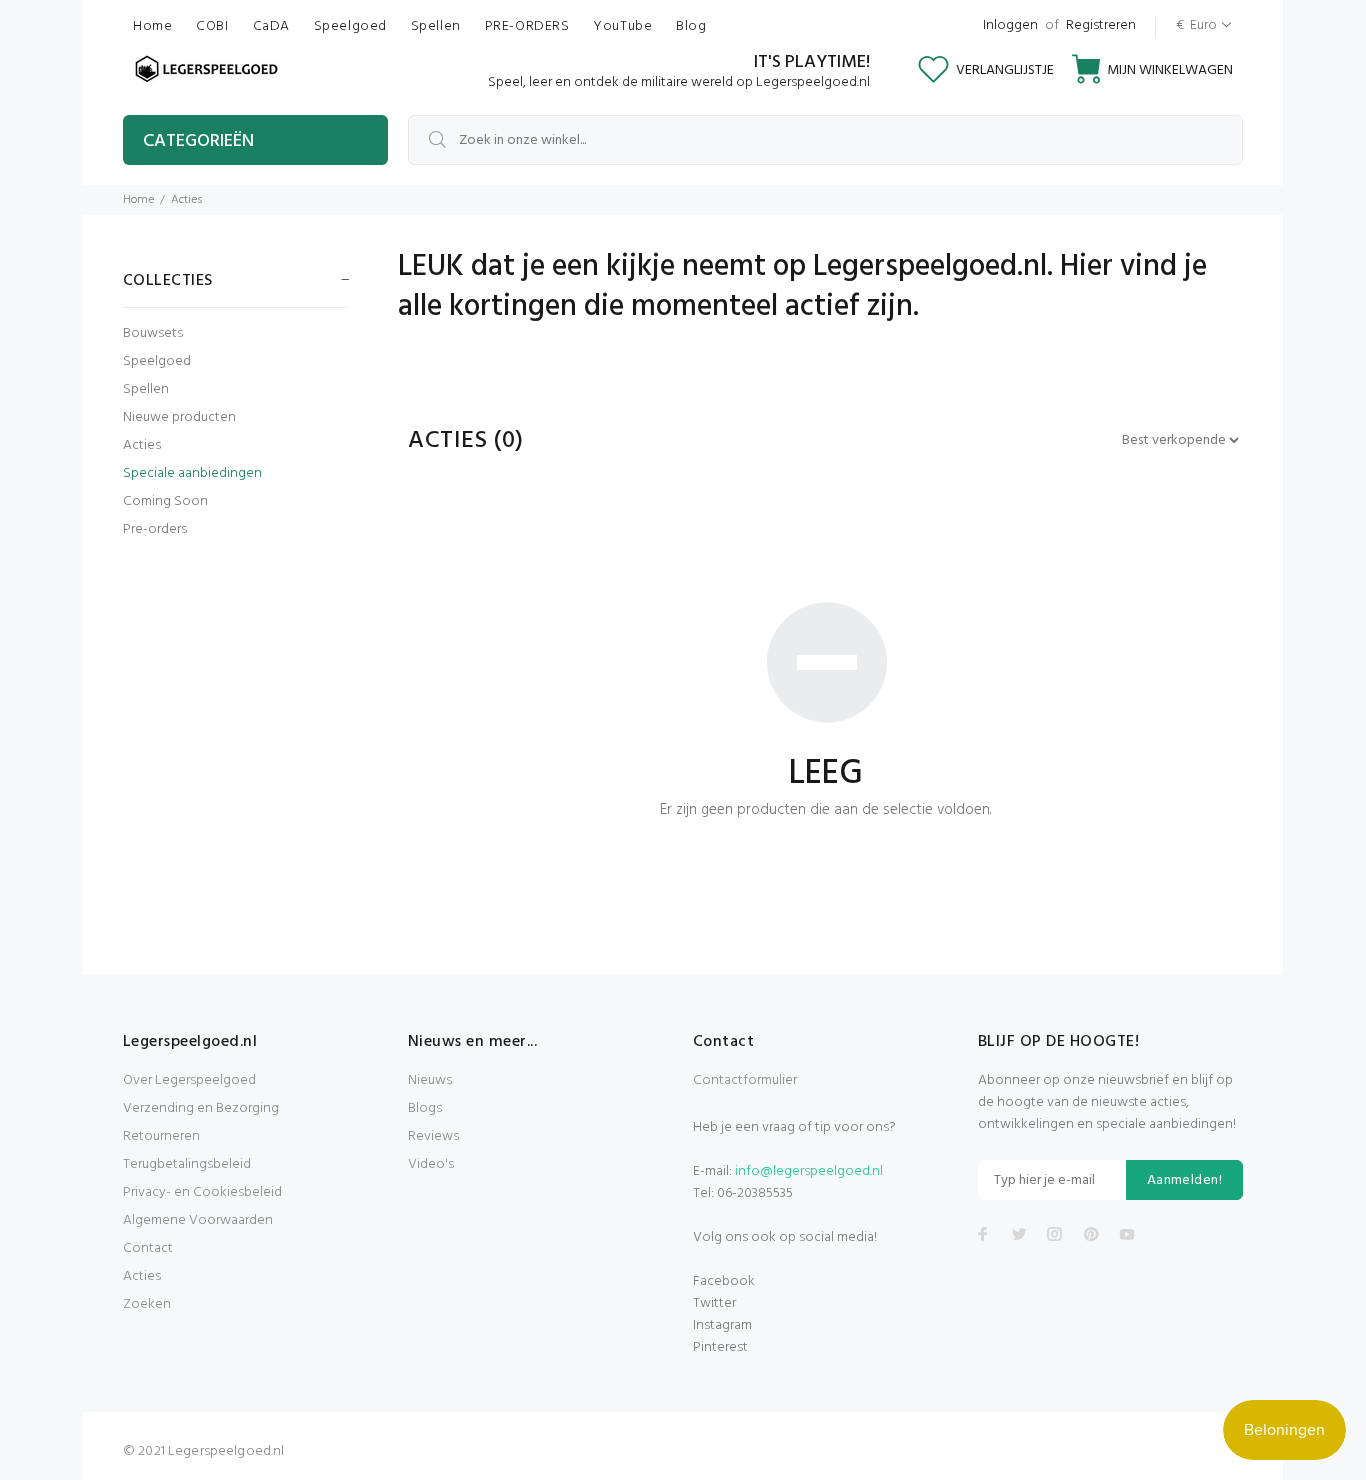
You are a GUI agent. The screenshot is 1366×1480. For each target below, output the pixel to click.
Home (138, 200)
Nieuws (430, 1080)
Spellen (146, 389)
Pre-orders (155, 528)
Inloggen (1010, 25)
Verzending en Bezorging (201, 1108)
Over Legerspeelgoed (189, 1080)
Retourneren (161, 1136)
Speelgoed (157, 361)
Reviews (433, 1136)
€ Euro (1196, 25)
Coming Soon (165, 501)
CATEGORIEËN (198, 141)
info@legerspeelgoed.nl (809, 1171)
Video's (431, 1164)
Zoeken (147, 1304)
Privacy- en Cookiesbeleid (202, 1192)
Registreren (1101, 25)
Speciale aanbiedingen (192, 473)
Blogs (425, 1108)
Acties (142, 445)
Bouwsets (153, 333)
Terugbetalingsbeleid (187, 1164)
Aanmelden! (1184, 1180)
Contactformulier (745, 1080)
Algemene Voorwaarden (198, 1220)
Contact (148, 1248)
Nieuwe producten (179, 417)
